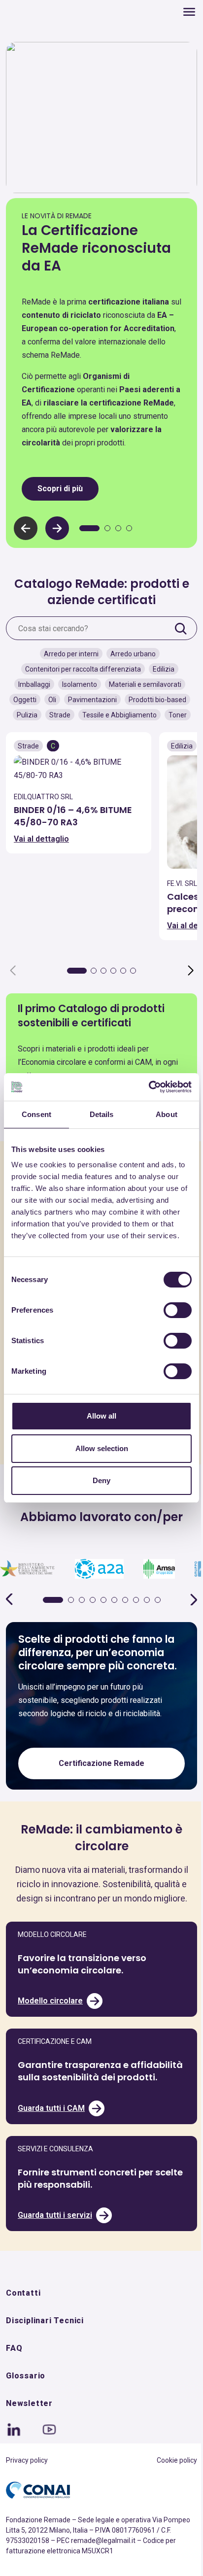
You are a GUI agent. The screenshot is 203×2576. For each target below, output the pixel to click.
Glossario (26, 2376)
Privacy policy (27, 2460)
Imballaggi (34, 684)
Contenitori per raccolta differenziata (83, 669)
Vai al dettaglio (41, 839)
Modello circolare (50, 2001)
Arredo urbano (133, 654)
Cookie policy (177, 2460)
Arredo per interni (71, 654)
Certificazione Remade (101, 1763)
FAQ (14, 2348)
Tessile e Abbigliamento (119, 715)
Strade (60, 715)
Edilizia (164, 669)
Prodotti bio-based (157, 700)
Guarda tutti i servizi (55, 2215)
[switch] (178, 1310)
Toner (178, 715)
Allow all (101, 1416)
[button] (57, 528)
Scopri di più (60, 489)
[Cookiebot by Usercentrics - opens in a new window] (149, 1087)
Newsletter (29, 2403)
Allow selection (102, 1448)
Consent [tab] (36, 1114)
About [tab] (167, 1114)
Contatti (23, 2293)
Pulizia (27, 715)
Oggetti (25, 700)
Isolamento (80, 684)
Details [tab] (102, 1114)
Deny (101, 1480)
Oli (52, 700)
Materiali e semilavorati (145, 684)
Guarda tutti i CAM (51, 2108)
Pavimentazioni (92, 700)
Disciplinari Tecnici (45, 2321)
